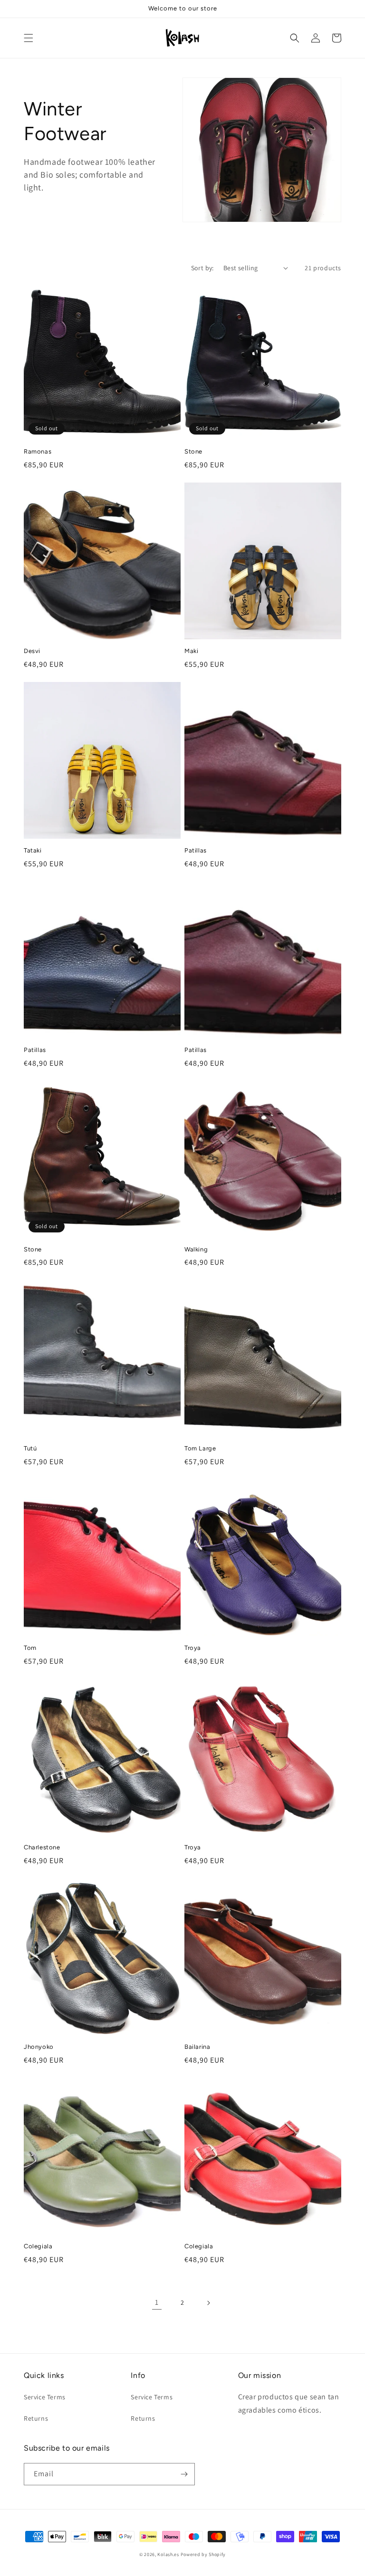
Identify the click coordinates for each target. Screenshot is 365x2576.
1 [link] (157, 2302)
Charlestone (42, 1847)
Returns (36, 2418)
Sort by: (202, 268)
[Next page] (208, 2303)
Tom (30, 1648)
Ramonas (38, 451)
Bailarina (197, 2047)
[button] (29, 38)
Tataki (33, 850)
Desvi (32, 651)
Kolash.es (168, 2554)
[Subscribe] (184, 2474)
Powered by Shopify (203, 2554)
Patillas (196, 850)
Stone (193, 451)
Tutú (30, 1448)
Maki (191, 651)
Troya (193, 1648)
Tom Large (200, 1448)
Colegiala (38, 2246)
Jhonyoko (39, 2047)
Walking (196, 1249)
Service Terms (45, 2397)
